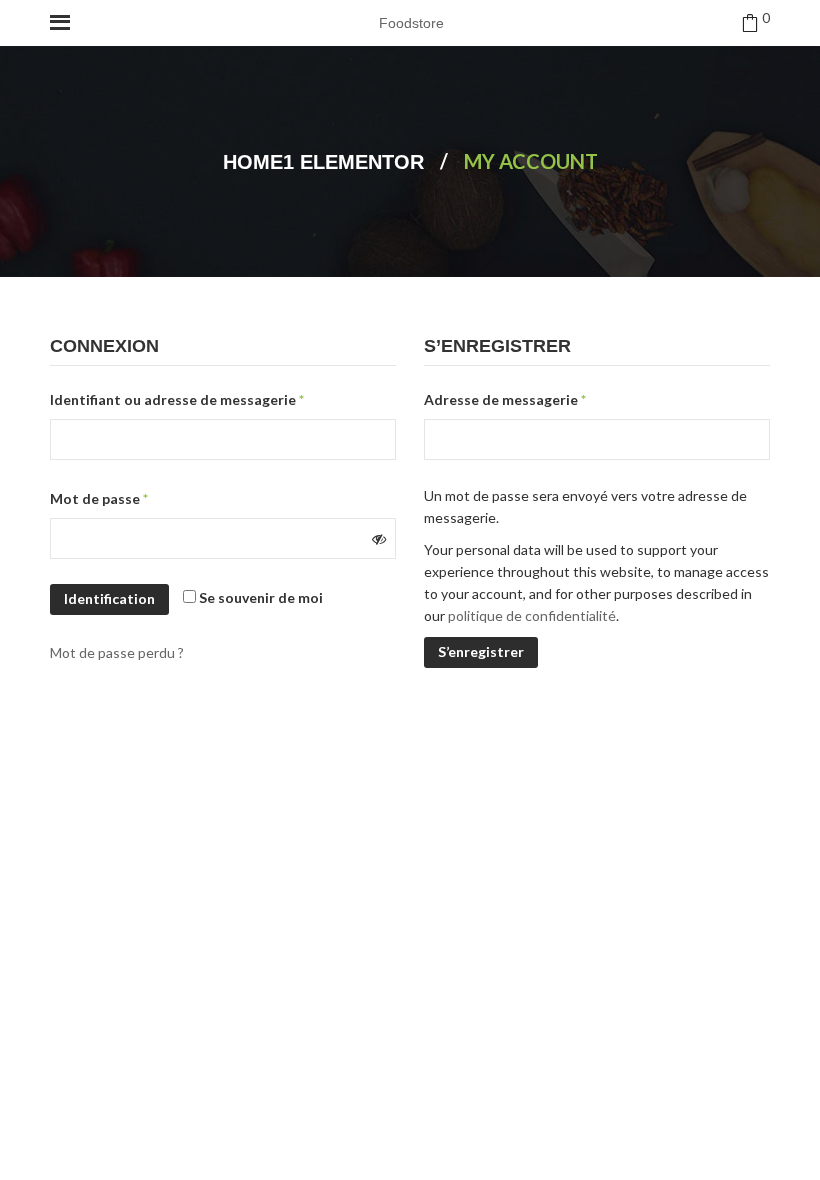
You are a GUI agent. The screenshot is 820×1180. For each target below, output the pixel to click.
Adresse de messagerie (505, 399)
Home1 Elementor (323, 162)
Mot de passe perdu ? (117, 652)
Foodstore (411, 23)
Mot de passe (99, 498)
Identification (109, 598)
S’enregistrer (481, 651)
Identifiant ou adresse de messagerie (177, 399)
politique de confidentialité (532, 615)
